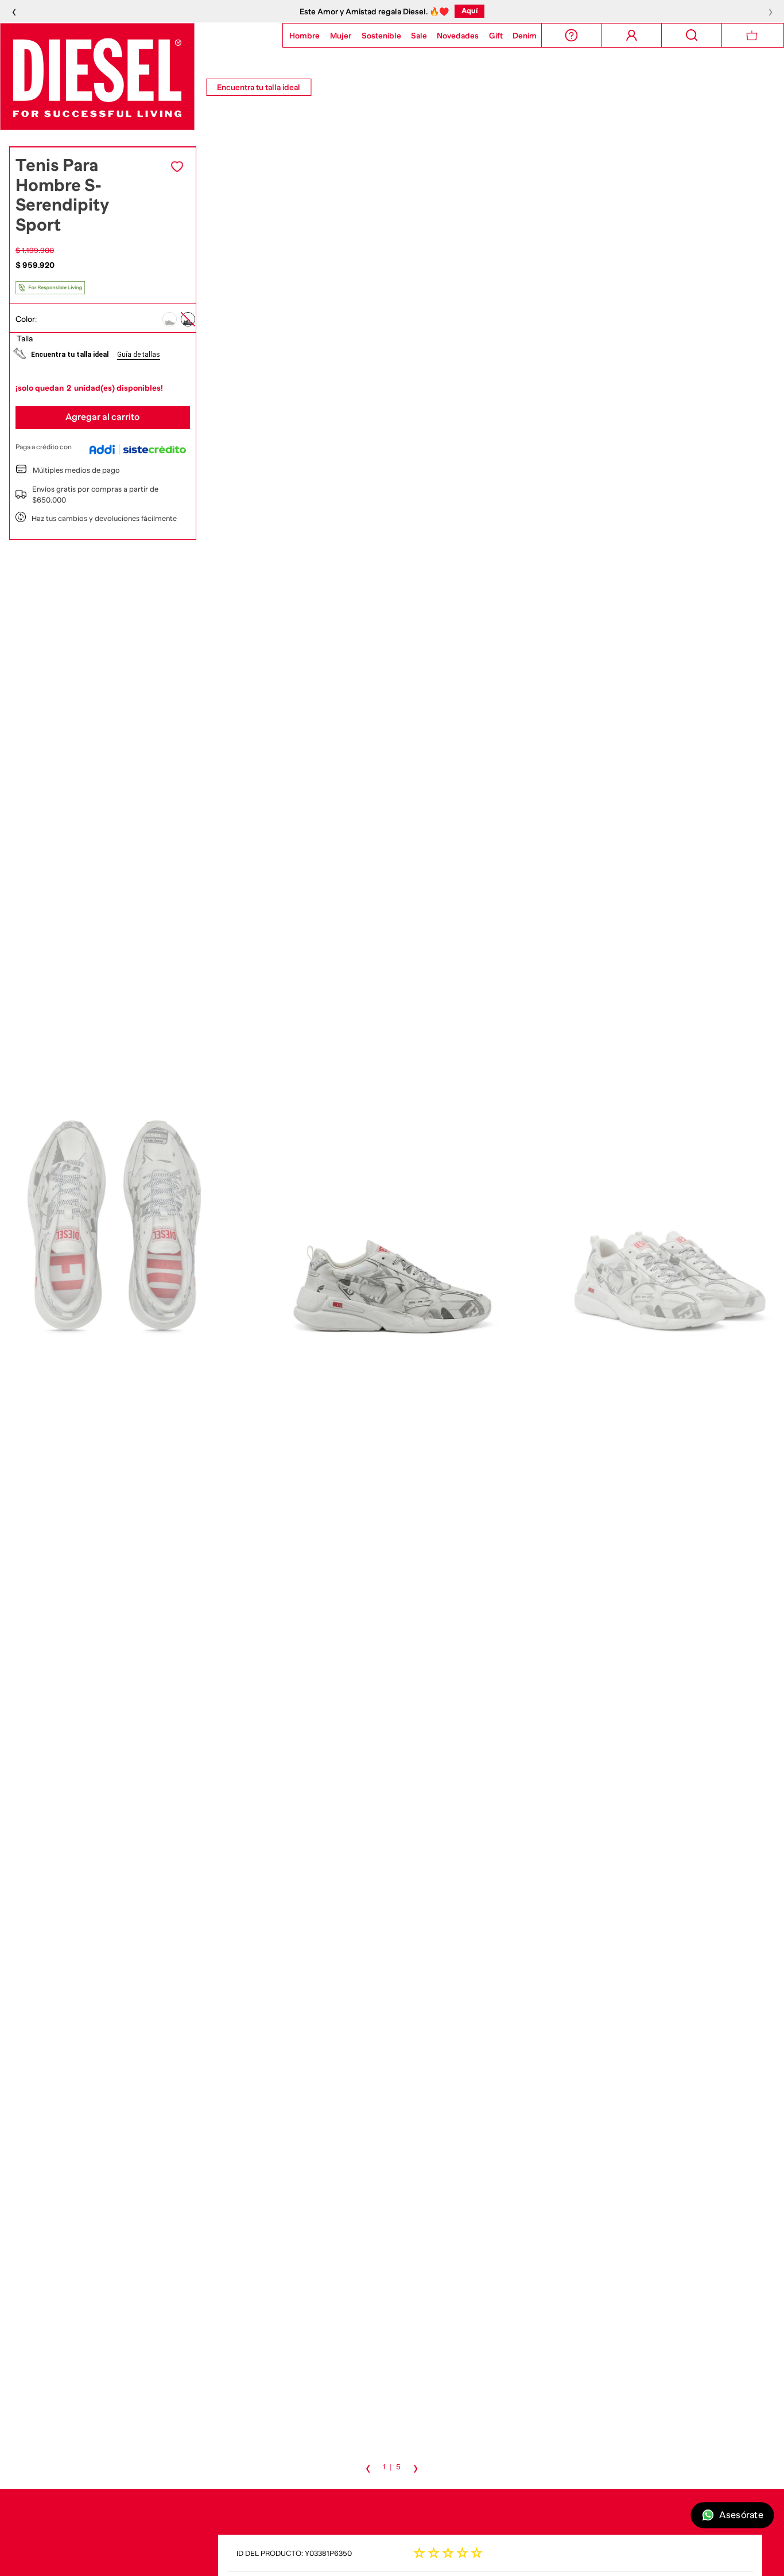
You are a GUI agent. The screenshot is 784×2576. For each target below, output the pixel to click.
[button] (170, 319)
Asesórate (741, 2515)
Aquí (650, 11)
